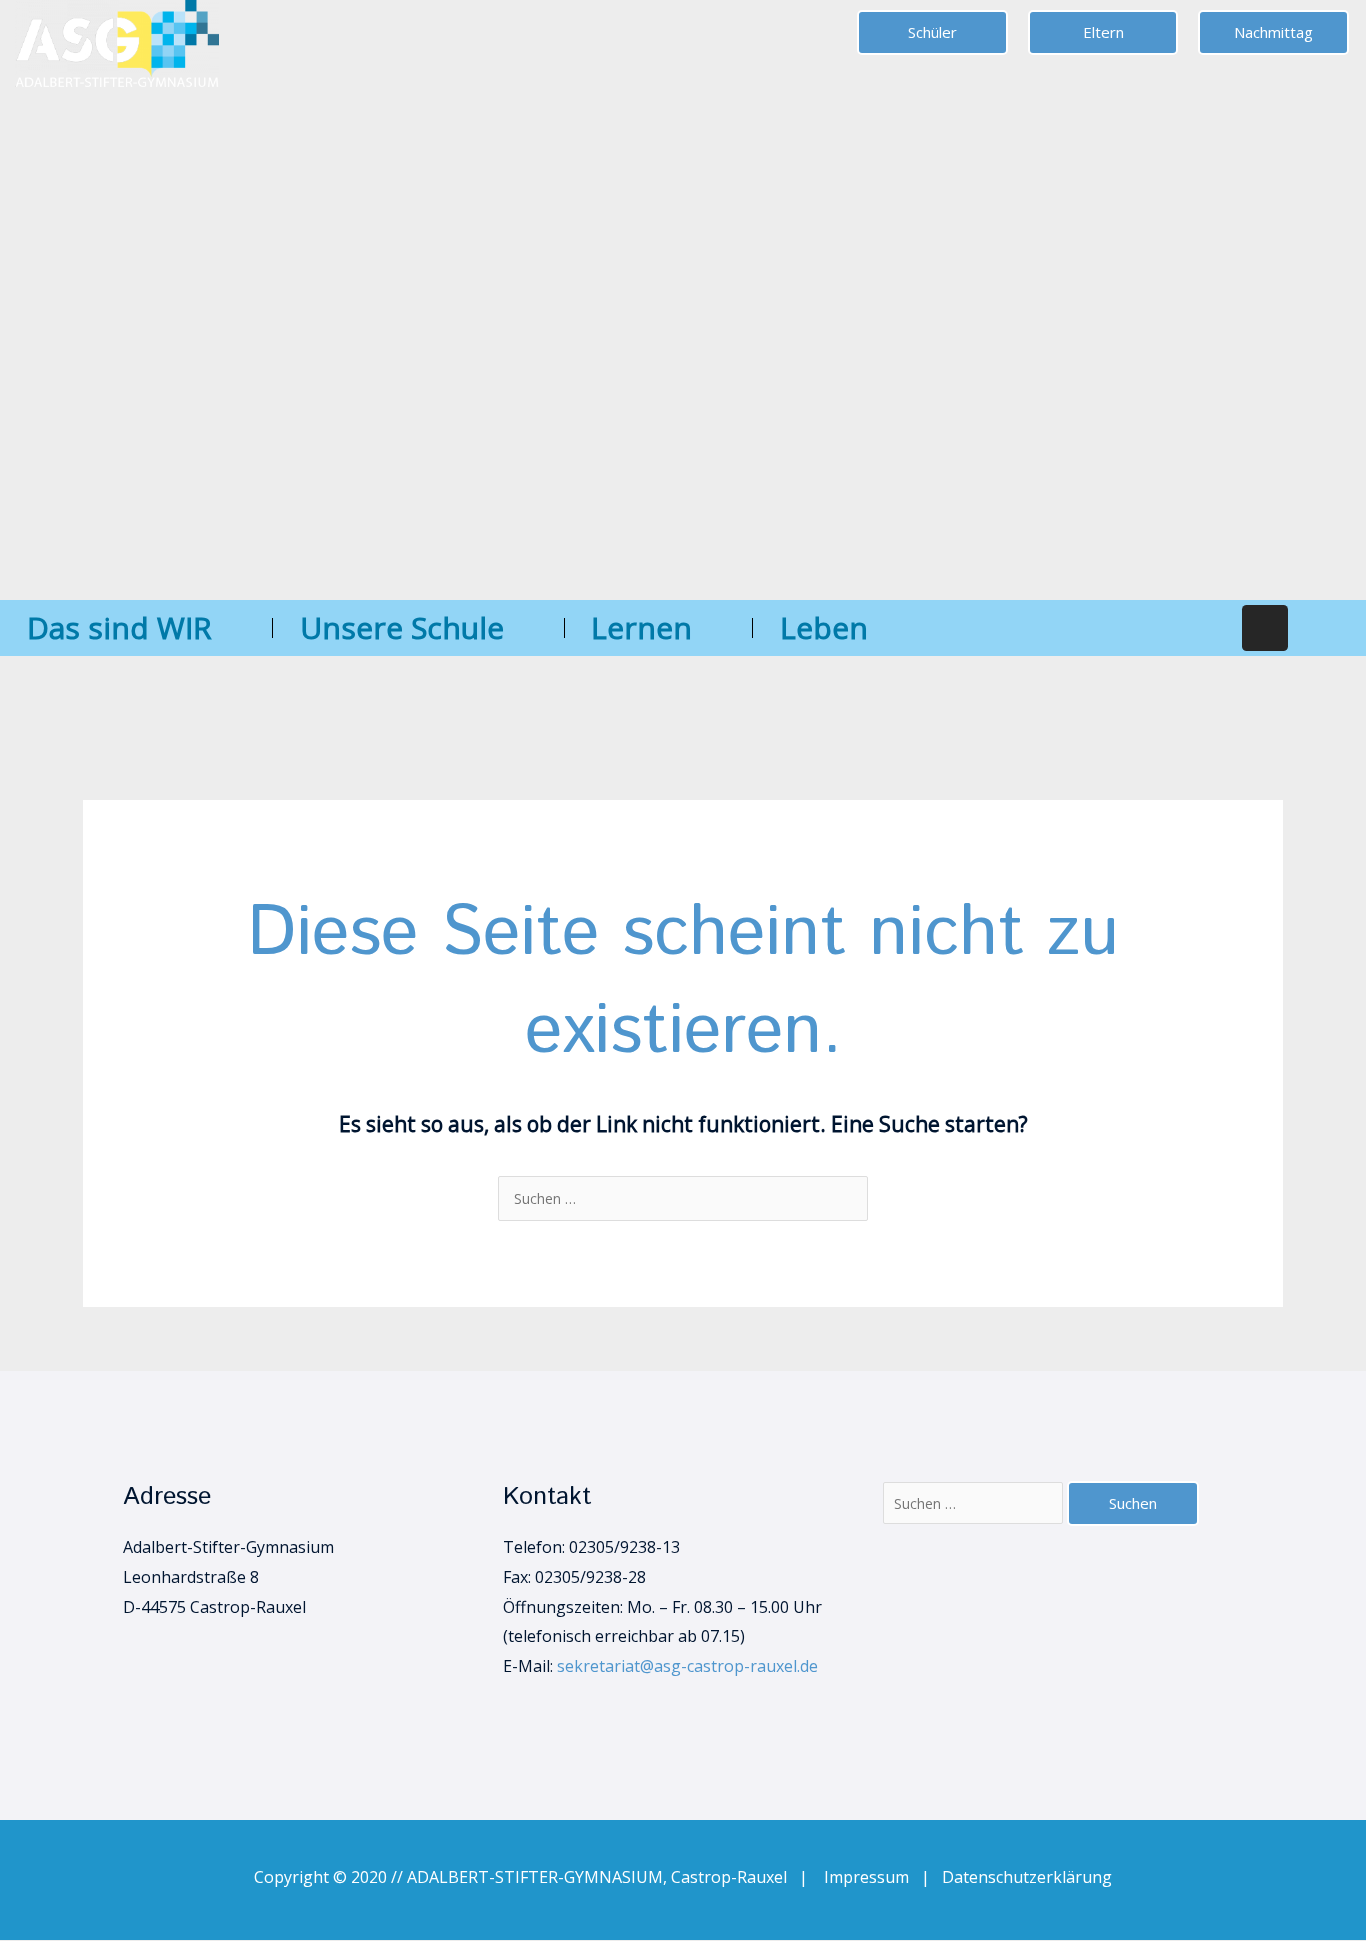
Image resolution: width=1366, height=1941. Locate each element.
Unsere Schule (402, 627)
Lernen (641, 627)
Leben (824, 627)
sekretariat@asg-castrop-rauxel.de (687, 1666)
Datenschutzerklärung (1027, 1877)
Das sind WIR (119, 627)
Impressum (872, 1877)
